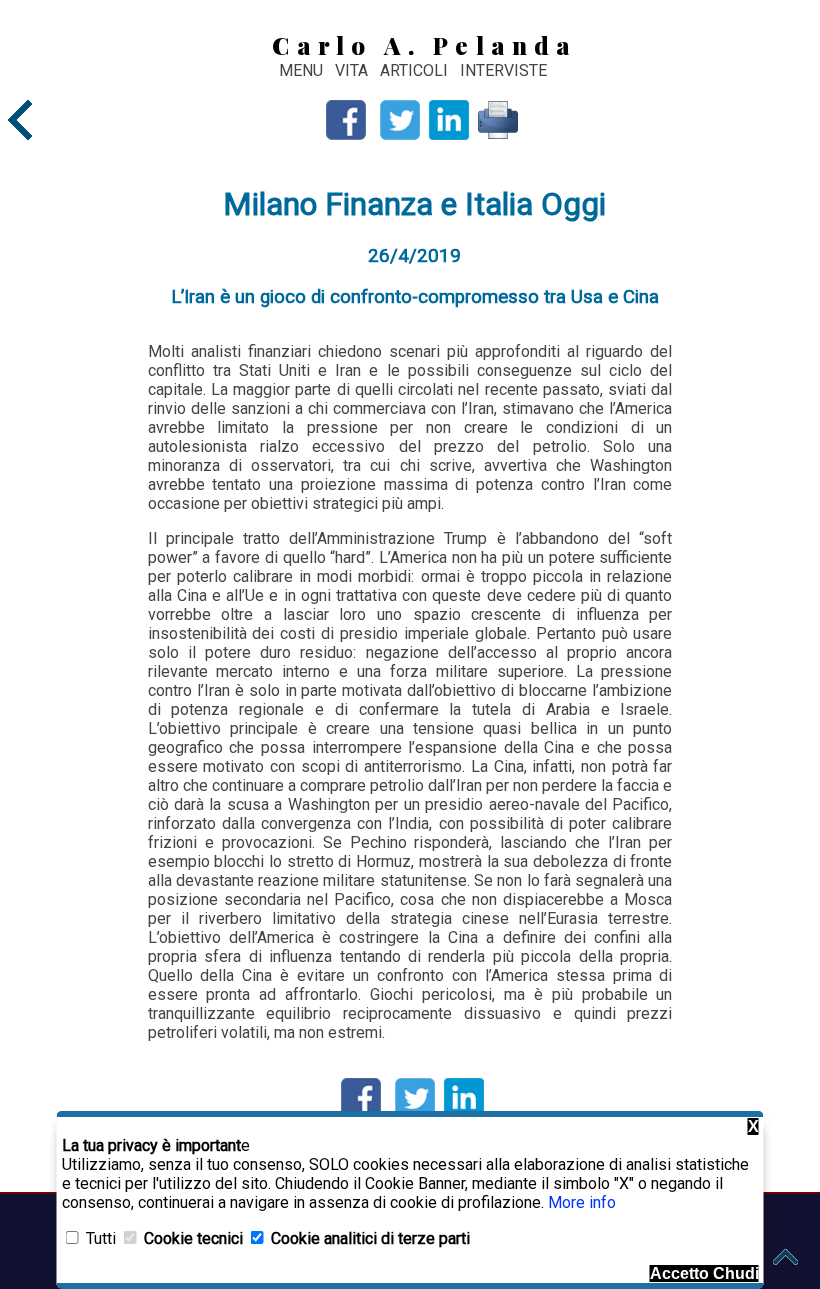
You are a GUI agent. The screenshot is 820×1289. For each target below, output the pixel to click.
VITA (353, 70)
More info (582, 1202)
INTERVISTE (503, 70)
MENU (301, 70)
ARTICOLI (416, 70)
